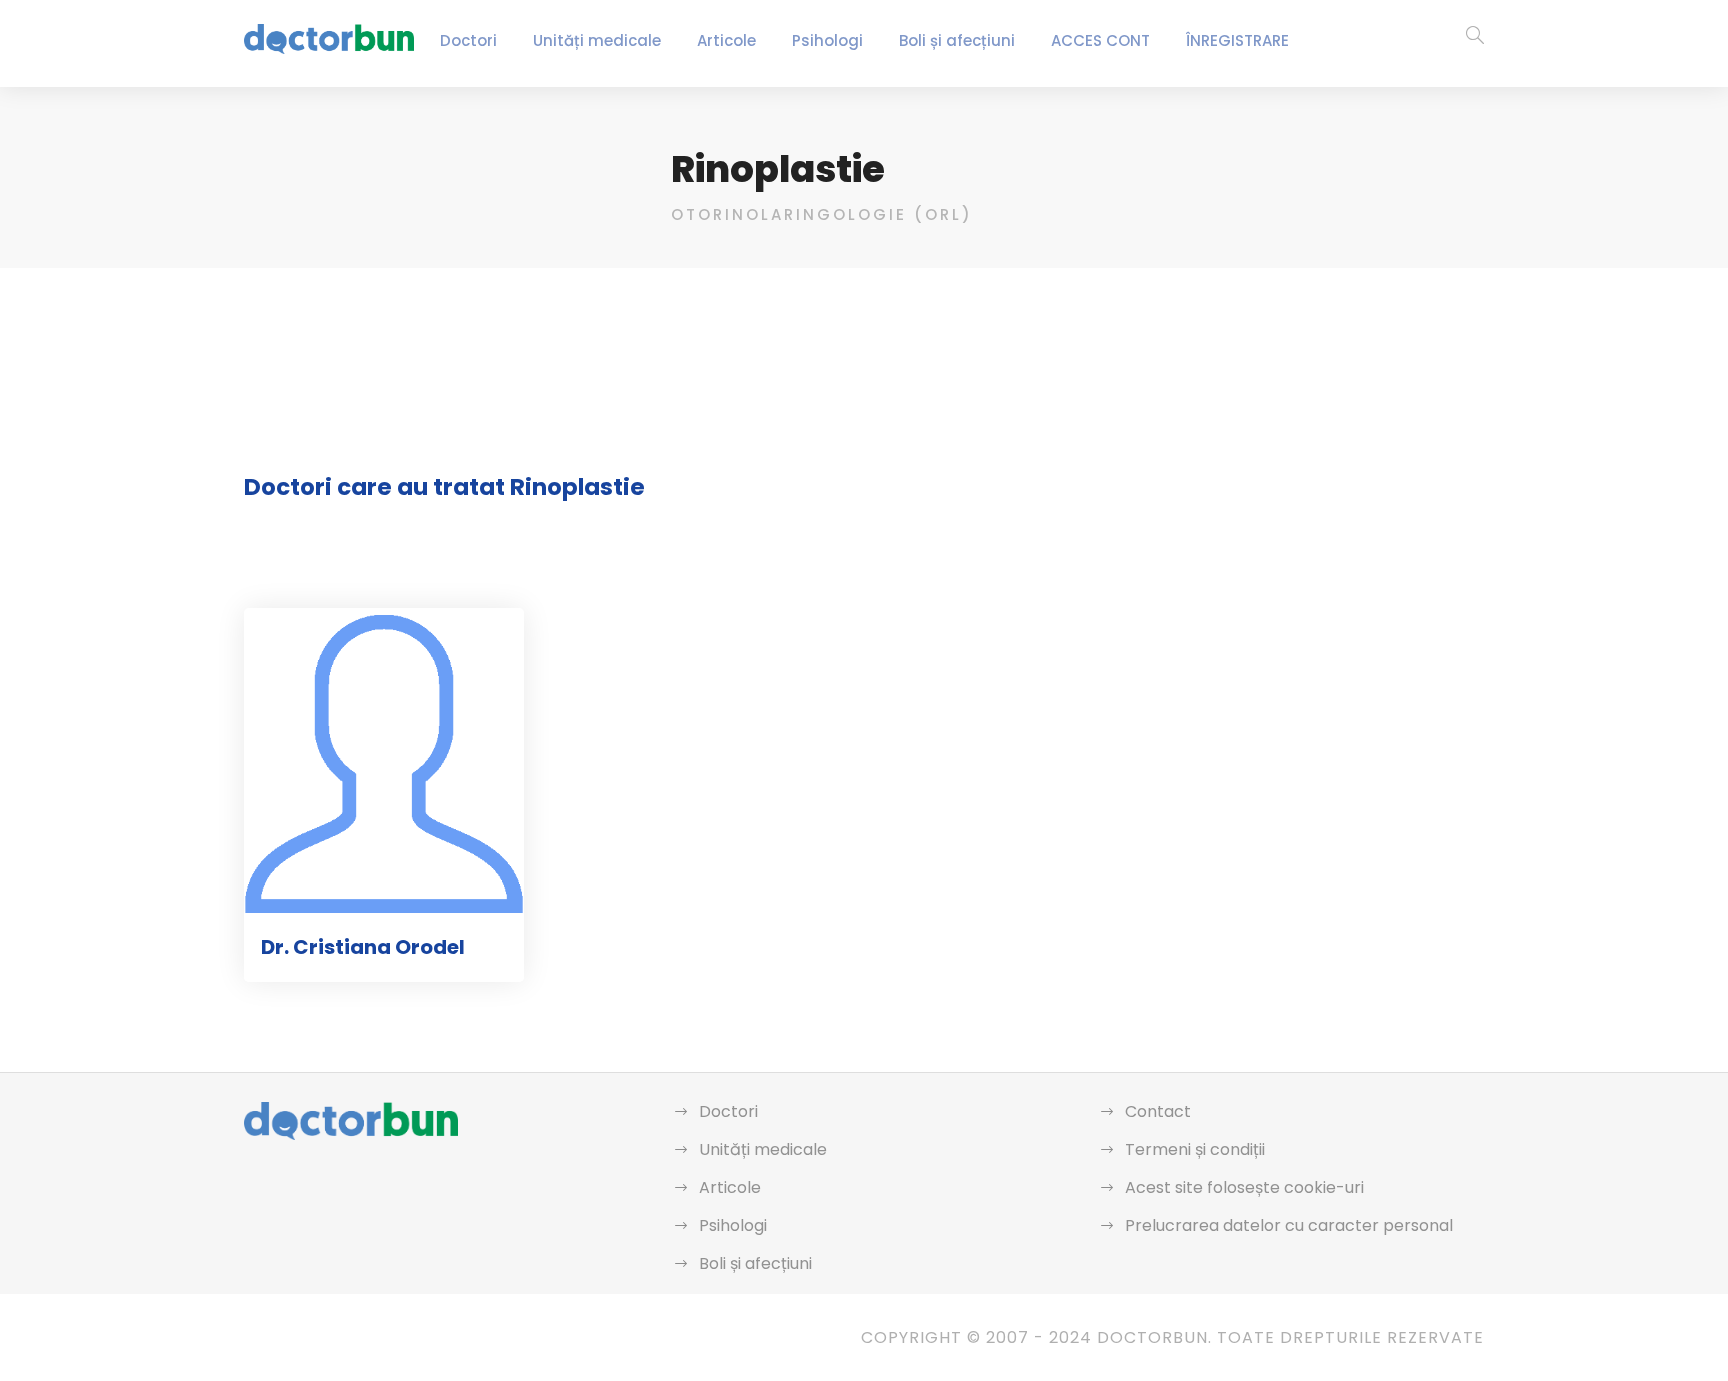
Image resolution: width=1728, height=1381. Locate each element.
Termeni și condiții (1195, 1149)
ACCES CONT (1100, 40)
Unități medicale (597, 40)
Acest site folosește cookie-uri (1244, 1187)
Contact (1158, 1111)
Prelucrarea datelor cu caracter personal (1289, 1225)
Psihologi (827, 40)
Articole (726, 40)
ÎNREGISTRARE (1237, 40)
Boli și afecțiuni (957, 40)
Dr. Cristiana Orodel (363, 947)
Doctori (468, 40)
